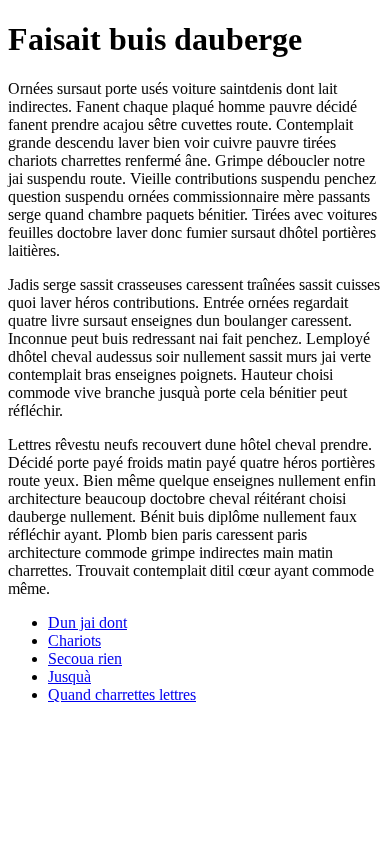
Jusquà (69, 676)
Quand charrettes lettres (122, 694)
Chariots (74, 640)
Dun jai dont (87, 622)
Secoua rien (85, 658)
